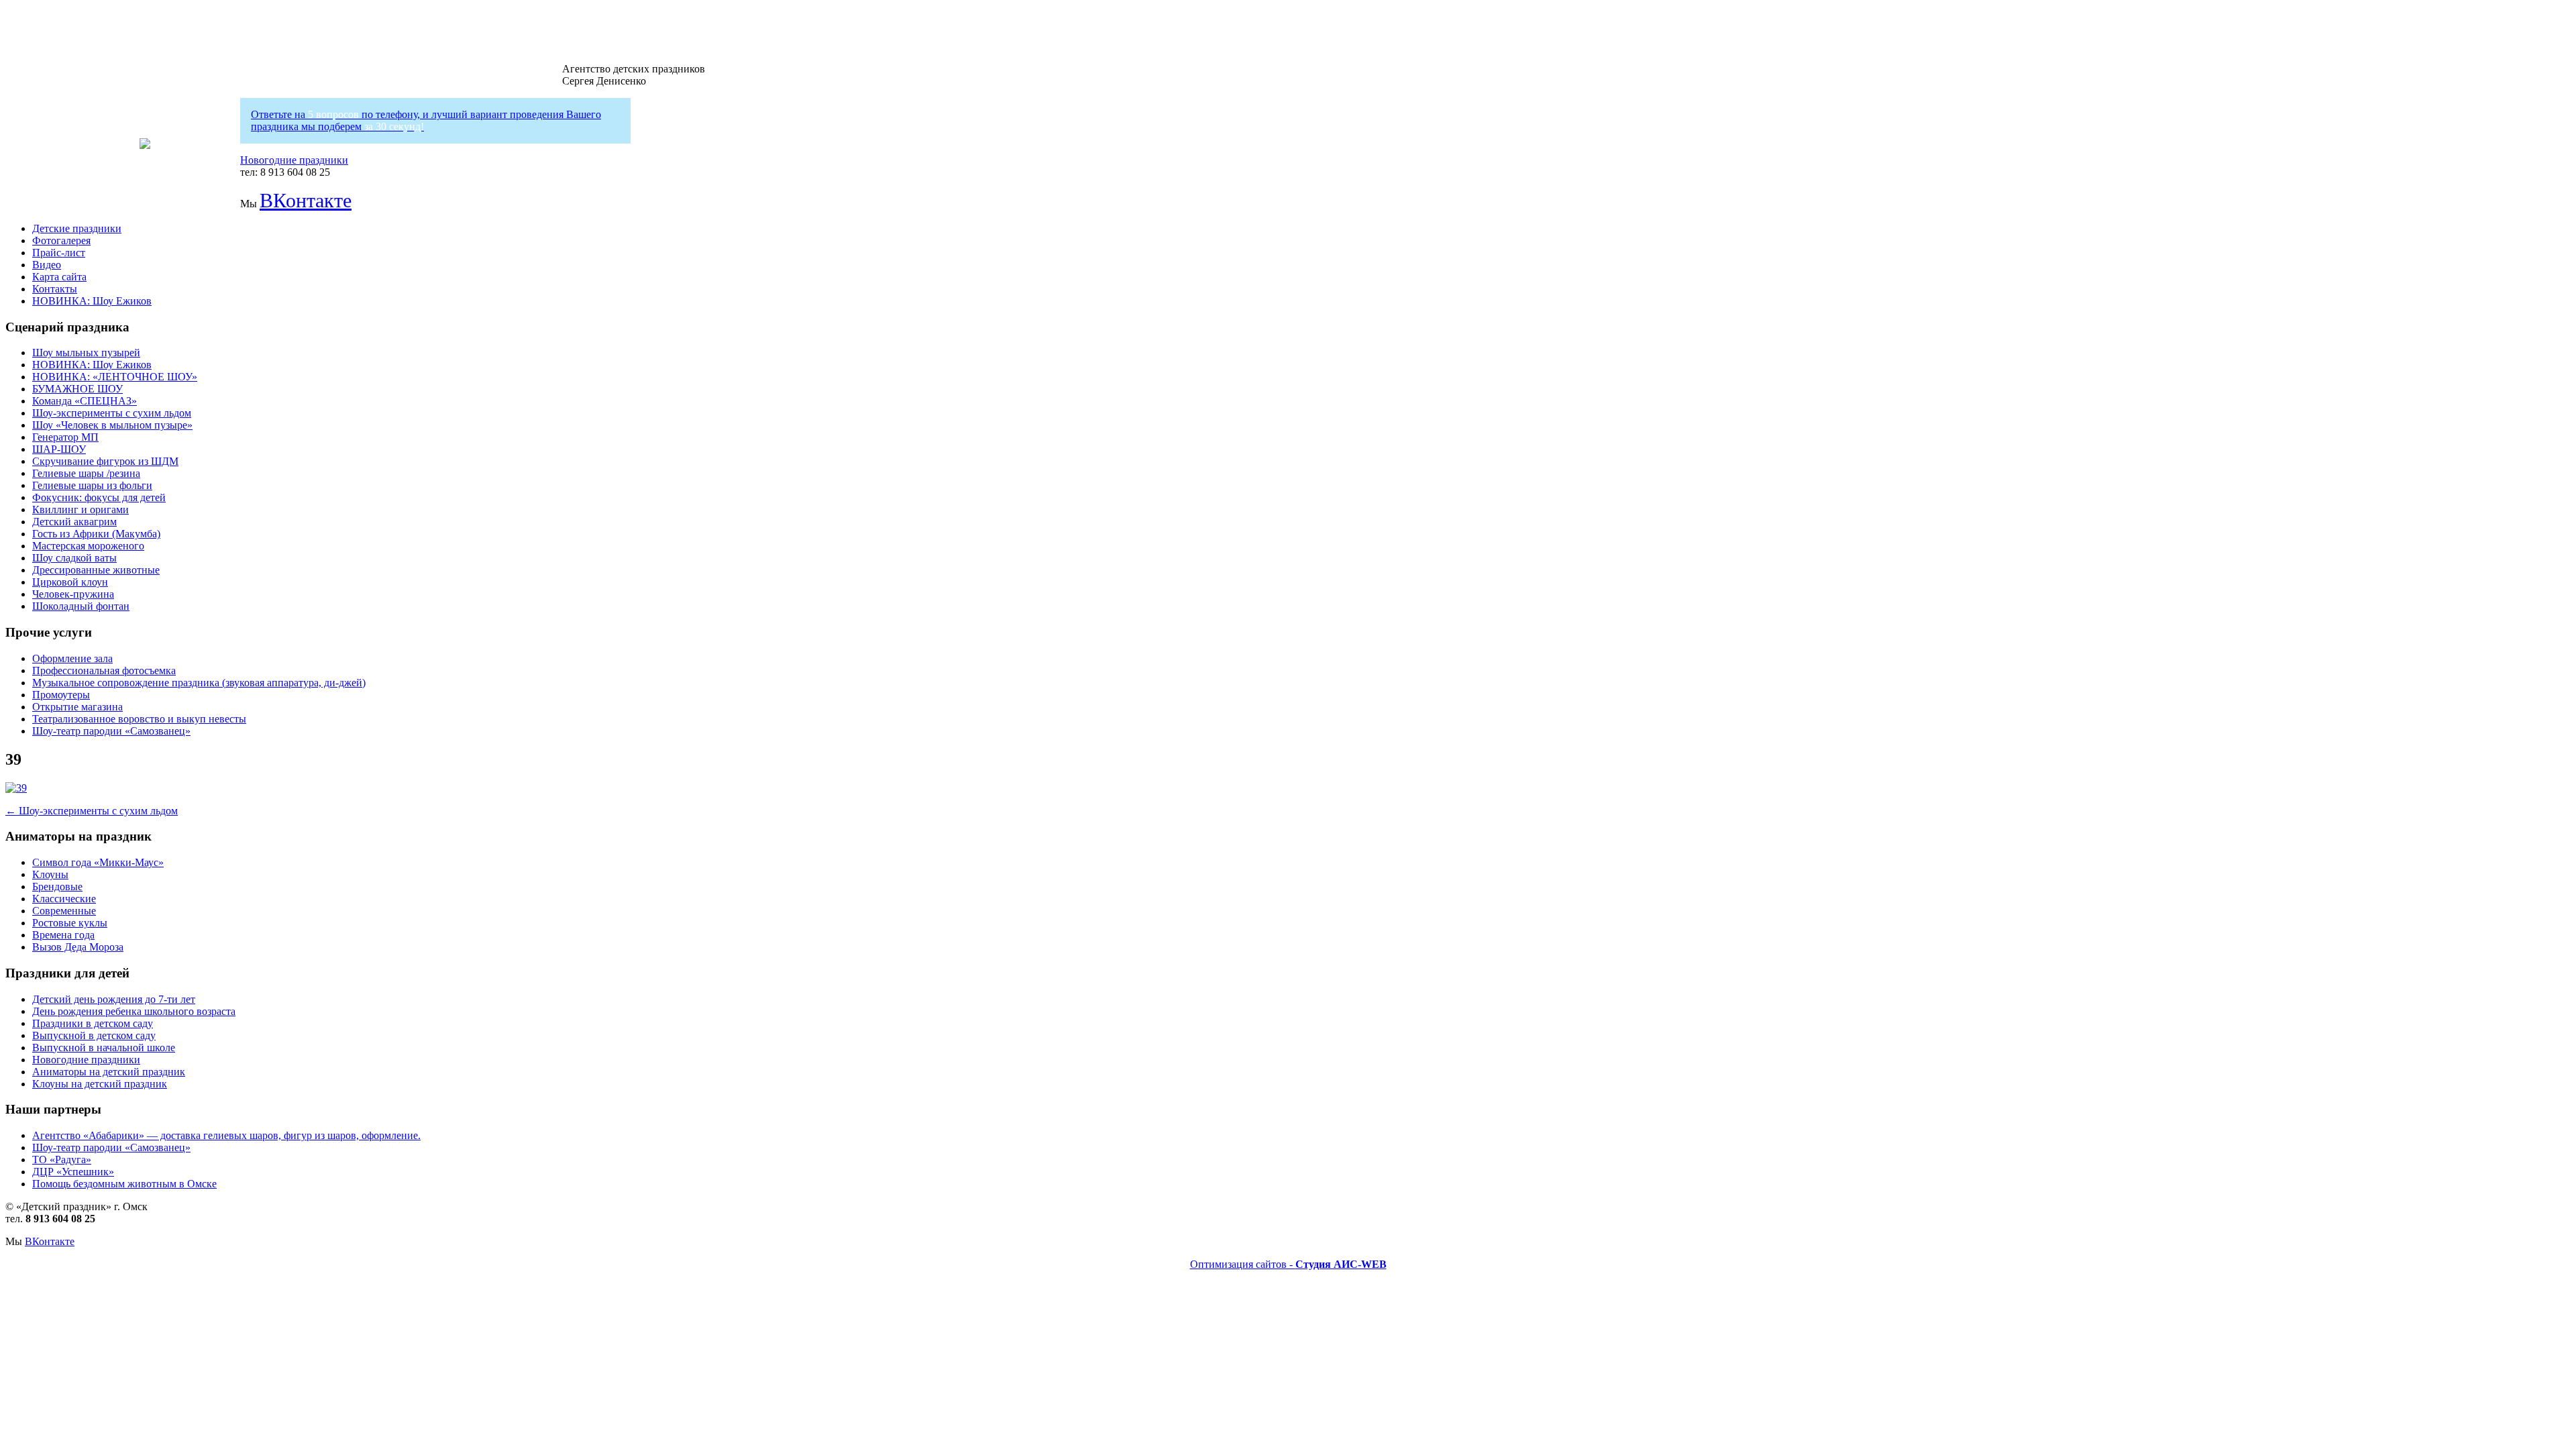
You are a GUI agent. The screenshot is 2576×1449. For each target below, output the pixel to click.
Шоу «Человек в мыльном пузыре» (112, 425)
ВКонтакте (306, 200)
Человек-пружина (73, 594)
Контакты (55, 289)
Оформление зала (72, 658)
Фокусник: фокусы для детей (99, 497)
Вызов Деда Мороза (78, 947)
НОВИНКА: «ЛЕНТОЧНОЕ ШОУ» (115, 377)
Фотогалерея (61, 240)
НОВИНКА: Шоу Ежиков (92, 301)
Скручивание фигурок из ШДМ (105, 461)
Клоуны (50, 874)
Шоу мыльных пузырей (86, 353)
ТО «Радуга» (62, 1160)
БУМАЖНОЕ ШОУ (77, 389)
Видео (47, 265)
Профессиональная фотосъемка (104, 670)
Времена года (63, 935)
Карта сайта (59, 277)
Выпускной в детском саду (94, 1035)
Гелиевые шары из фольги (92, 485)
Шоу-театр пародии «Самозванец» (111, 731)
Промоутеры (61, 695)
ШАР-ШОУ (59, 449)
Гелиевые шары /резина (86, 473)
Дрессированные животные (96, 570)
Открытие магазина (77, 707)
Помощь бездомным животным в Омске (124, 1184)
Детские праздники (77, 228)
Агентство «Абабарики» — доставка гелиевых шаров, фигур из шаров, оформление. (226, 1135)
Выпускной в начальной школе (104, 1048)
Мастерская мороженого (88, 546)
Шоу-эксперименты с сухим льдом (112, 413)
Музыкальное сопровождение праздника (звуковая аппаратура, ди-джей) (199, 683)
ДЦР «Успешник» (73, 1172)
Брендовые (57, 887)
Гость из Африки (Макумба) (96, 534)
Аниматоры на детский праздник (109, 1072)
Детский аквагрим (74, 522)
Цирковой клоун (70, 582)
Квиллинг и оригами (80, 509)
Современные (64, 911)
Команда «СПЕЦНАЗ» (85, 401)
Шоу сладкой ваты (74, 558)
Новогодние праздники (294, 160)
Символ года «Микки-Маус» (98, 862)
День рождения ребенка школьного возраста (134, 1011)
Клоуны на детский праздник (100, 1084)
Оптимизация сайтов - (1288, 1264)
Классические (64, 899)
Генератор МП (65, 437)
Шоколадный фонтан (81, 606)
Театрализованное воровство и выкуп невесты (139, 719)
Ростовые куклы (70, 923)
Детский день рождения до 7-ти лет (114, 999)
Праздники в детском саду (93, 1023)
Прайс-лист (59, 253)
